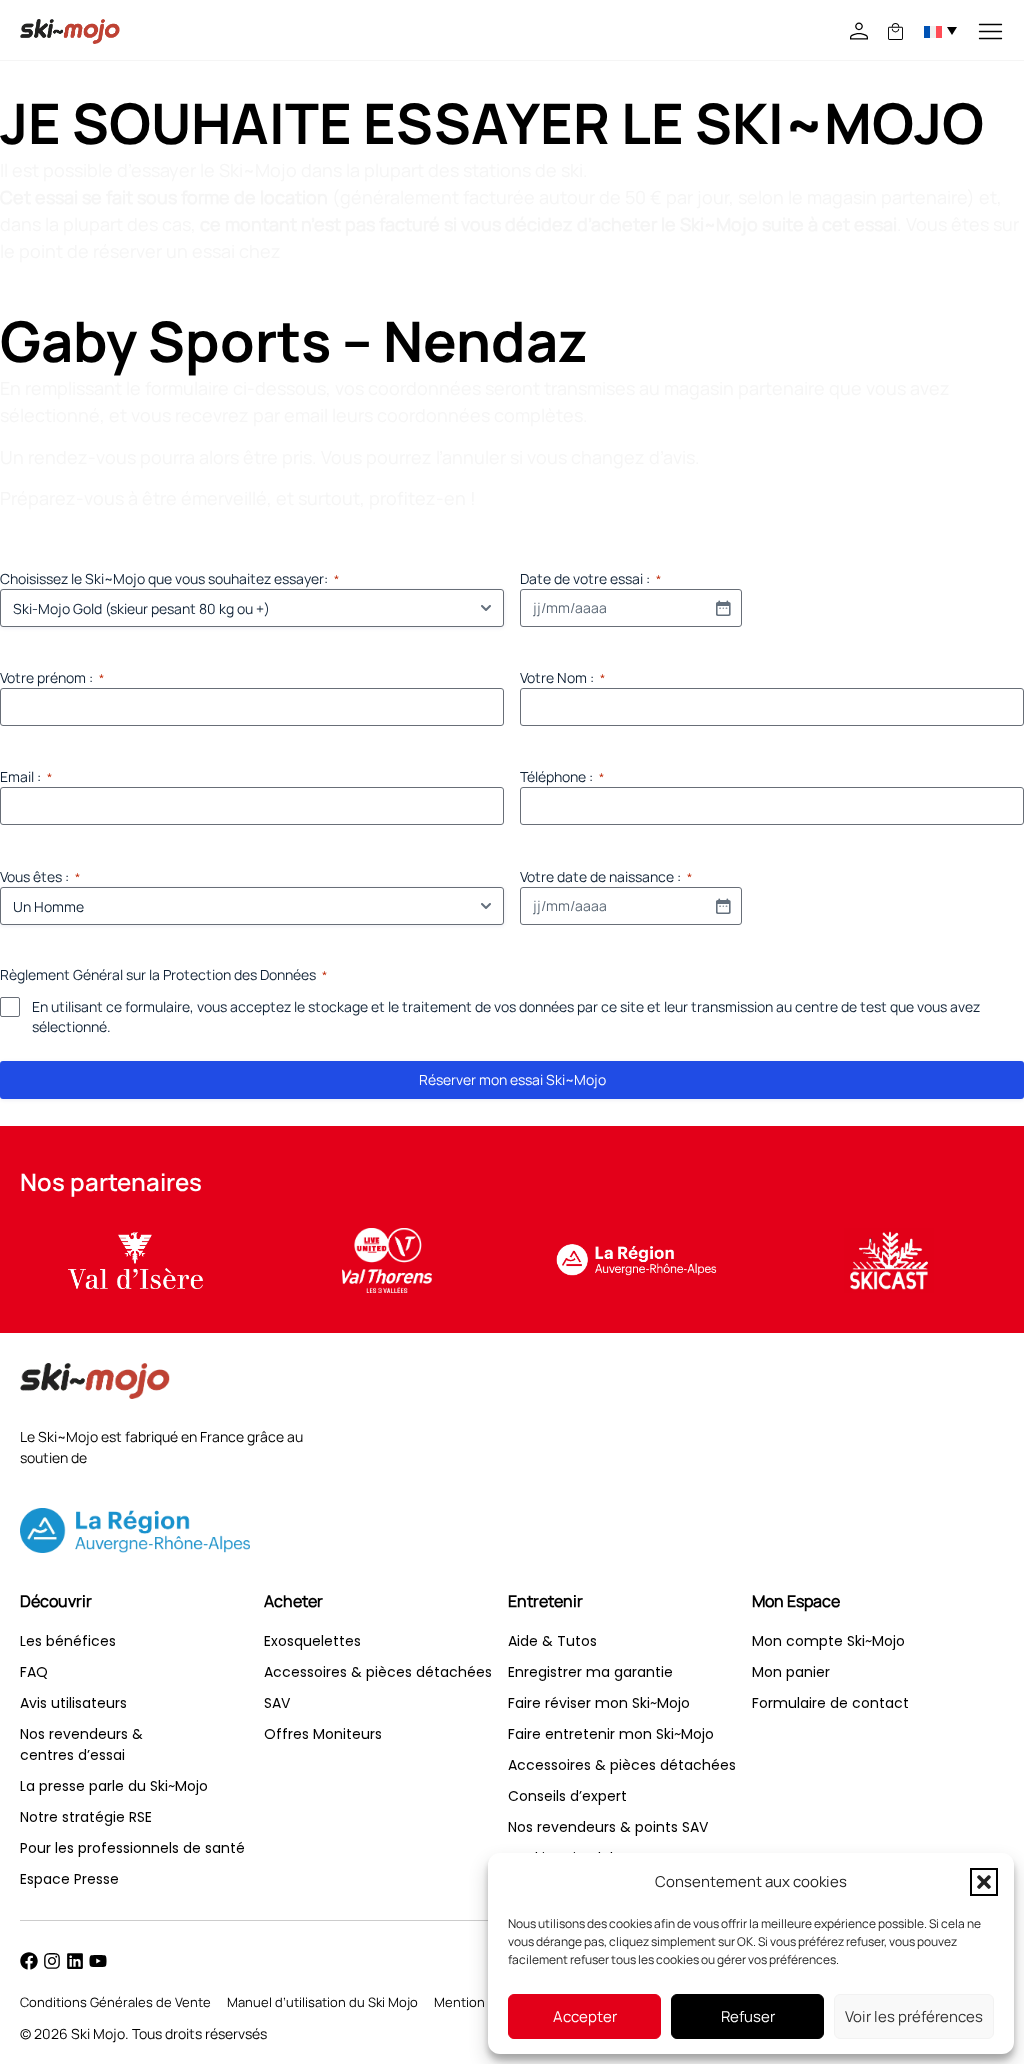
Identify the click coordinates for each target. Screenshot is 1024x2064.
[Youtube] (98, 1961)
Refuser (748, 2016)
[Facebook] (29, 1961)
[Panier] (895, 31)
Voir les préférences (914, 2016)
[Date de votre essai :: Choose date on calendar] (723, 608)
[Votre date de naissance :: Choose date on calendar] (723, 906)
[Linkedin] (75, 1961)
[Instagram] (52, 1961)
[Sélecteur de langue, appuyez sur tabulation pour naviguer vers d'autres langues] (940, 30)
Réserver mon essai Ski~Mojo (512, 1079)
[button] (984, 1882)
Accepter (585, 2016)
